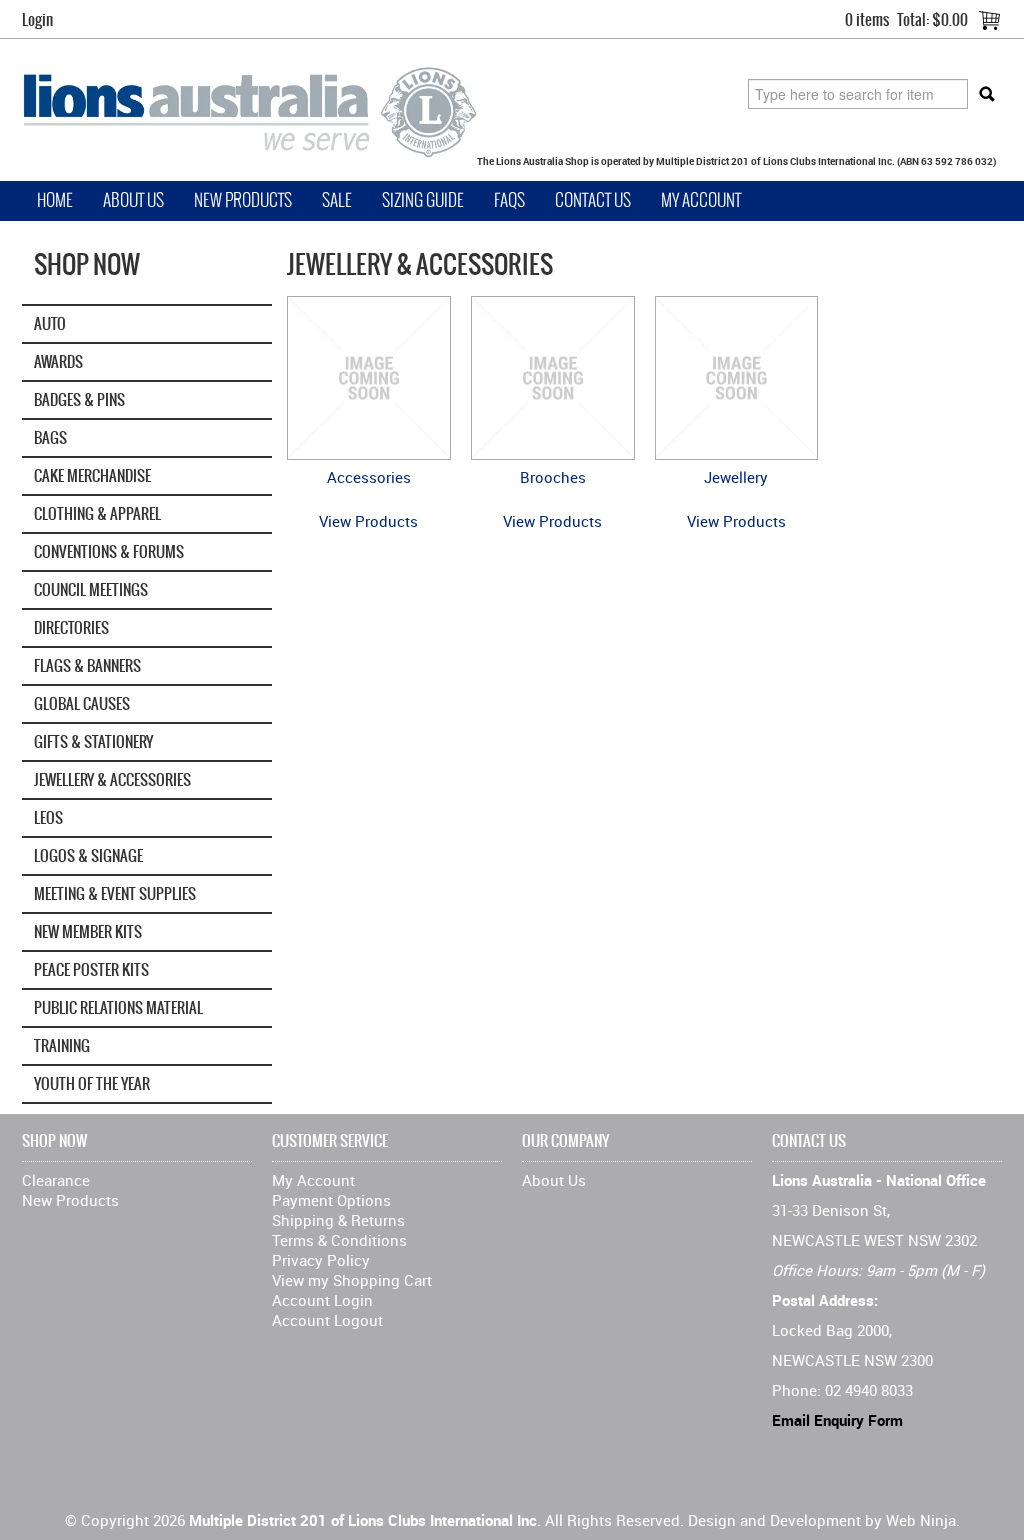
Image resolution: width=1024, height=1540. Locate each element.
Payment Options (331, 1200)
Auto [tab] (50, 323)
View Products (368, 521)
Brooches (553, 477)
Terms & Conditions (339, 1240)
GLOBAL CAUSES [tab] (82, 703)
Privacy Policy (321, 1260)
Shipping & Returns (338, 1220)
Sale (337, 200)
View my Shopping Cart (352, 1280)
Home (55, 200)
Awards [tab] (58, 361)
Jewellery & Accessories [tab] (112, 779)
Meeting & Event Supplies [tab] (115, 893)
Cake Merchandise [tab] (92, 475)
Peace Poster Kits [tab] (91, 969)
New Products (243, 200)
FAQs (509, 200)
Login (37, 19)
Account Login (322, 1300)
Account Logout (327, 1320)
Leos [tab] (48, 817)
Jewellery (736, 477)
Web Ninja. (923, 1520)
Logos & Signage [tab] (88, 855)
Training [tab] (62, 1045)
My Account (701, 200)
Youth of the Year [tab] (92, 1083)
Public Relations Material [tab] (118, 1007)
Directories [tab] (71, 627)
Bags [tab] (50, 437)
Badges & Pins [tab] (79, 399)
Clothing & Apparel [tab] (97, 513)
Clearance (56, 1180)
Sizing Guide (423, 200)
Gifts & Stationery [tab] (93, 741)
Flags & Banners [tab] (87, 665)
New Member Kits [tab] (88, 931)
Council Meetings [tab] (91, 589)
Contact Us (593, 200)
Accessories (369, 477)
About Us (133, 200)
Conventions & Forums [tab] (109, 551)
